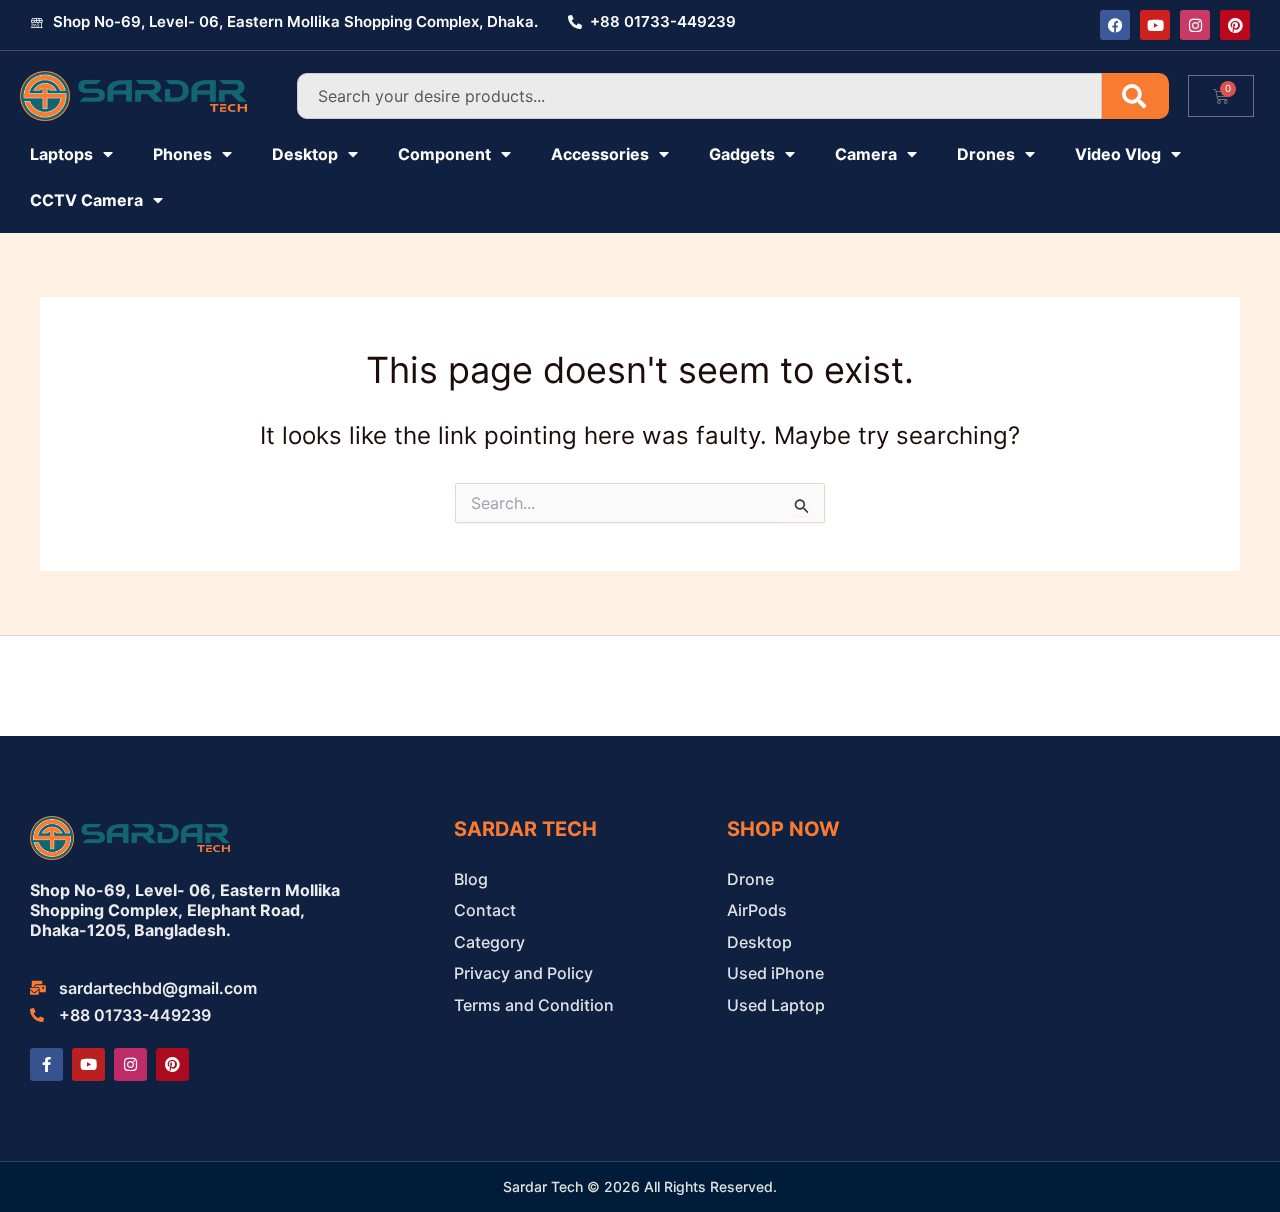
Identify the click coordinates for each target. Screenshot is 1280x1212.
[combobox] (699, 96)
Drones (986, 154)
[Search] (1135, 96)
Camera (866, 154)
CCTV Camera (86, 200)
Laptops (61, 154)
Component (444, 154)
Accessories (600, 154)
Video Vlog (1118, 154)
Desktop (305, 154)
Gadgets (742, 154)
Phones (182, 154)
